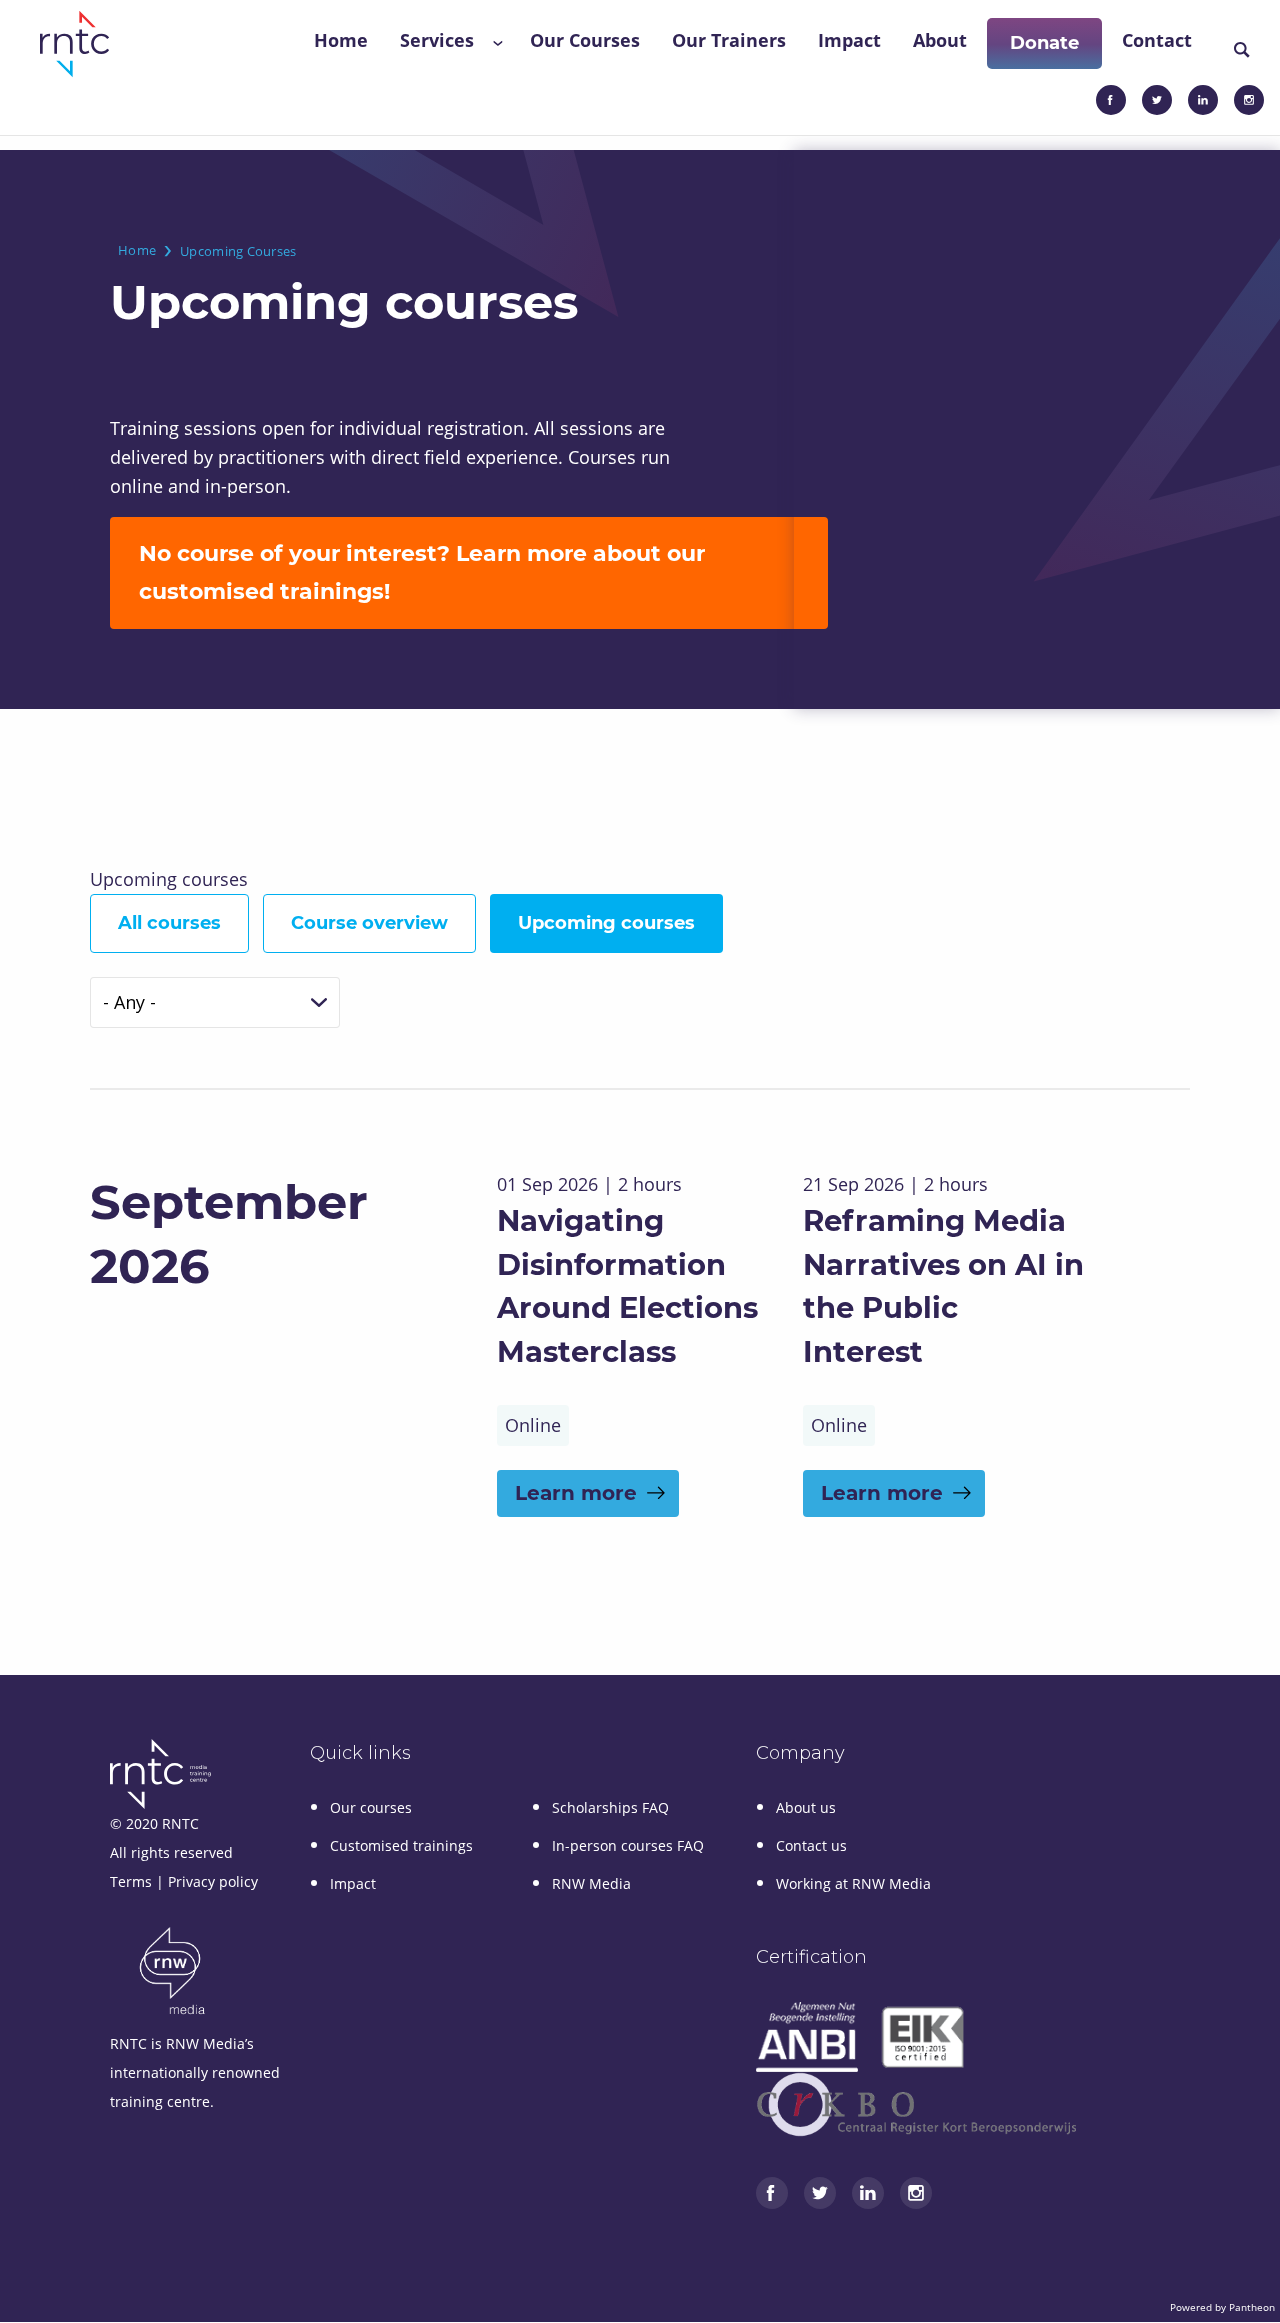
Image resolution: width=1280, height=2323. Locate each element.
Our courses (371, 1807)
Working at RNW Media (853, 1883)
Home (341, 40)
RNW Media (591, 1883)
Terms (131, 1881)
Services (437, 40)
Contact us (811, 1845)
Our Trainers (729, 40)
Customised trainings (401, 1845)
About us (806, 1807)
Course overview (369, 923)
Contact (1157, 40)
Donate (1044, 43)
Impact (849, 40)
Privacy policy (213, 1881)
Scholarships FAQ (610, 1807)
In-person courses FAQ (628, 1845)
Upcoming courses (606, 923)
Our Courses (585, 40)
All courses (169, 923)
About (940, 40)
